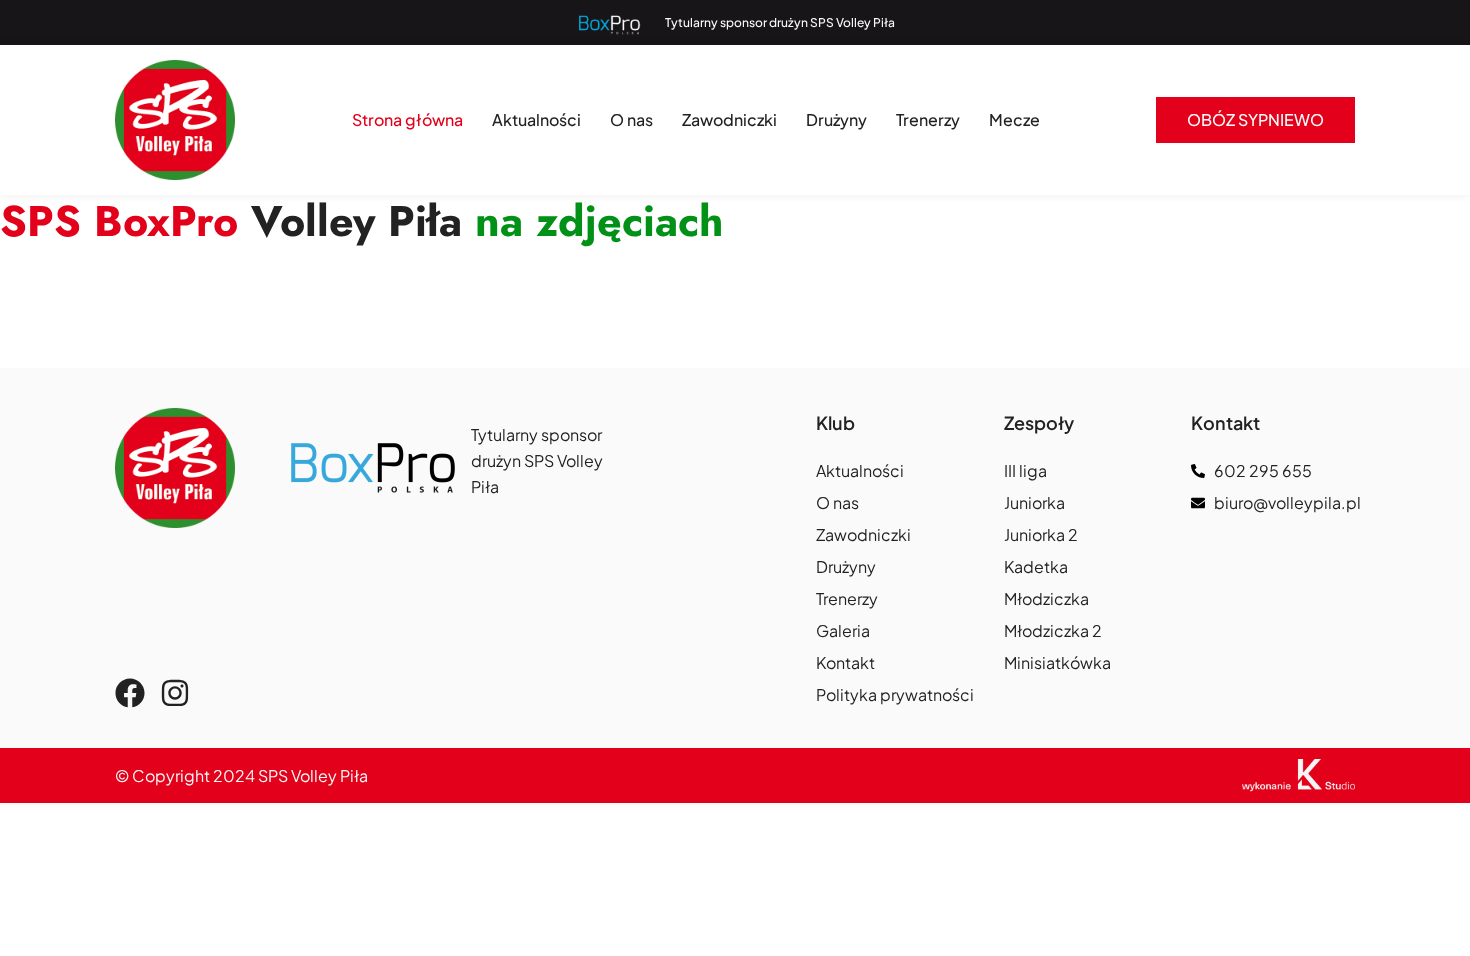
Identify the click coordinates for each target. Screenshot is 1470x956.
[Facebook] (130, 693)
